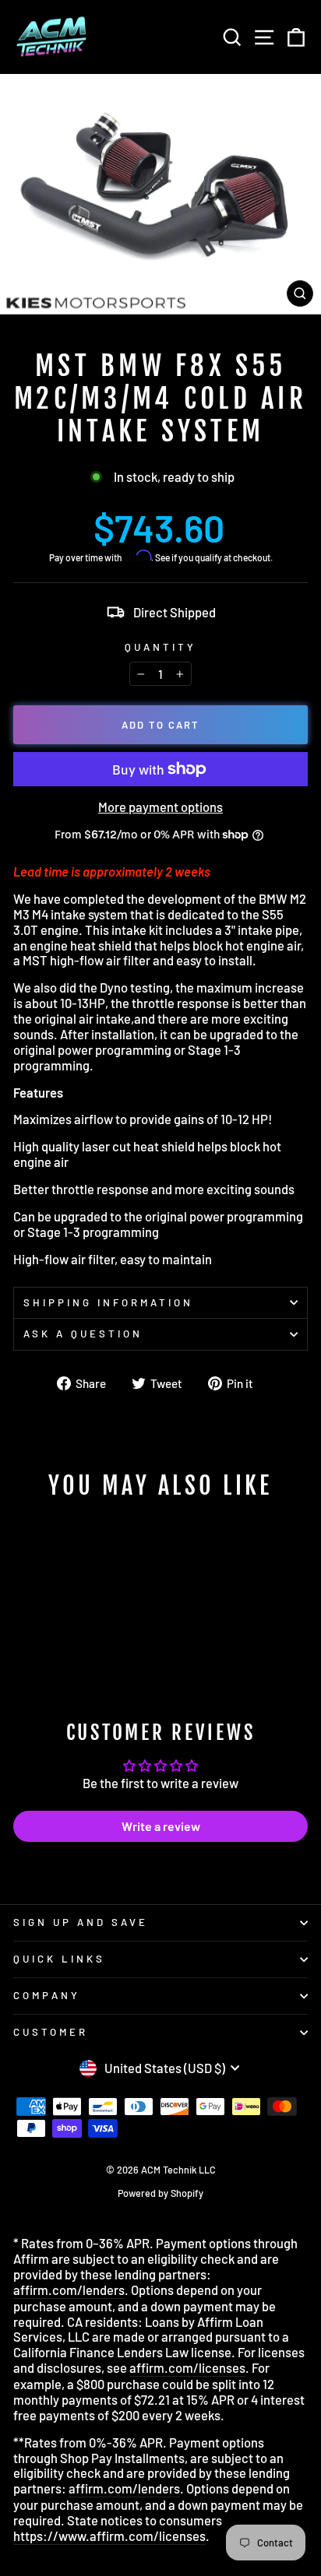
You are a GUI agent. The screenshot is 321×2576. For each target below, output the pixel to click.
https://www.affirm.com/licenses (109, 2536)
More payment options (160, 807)
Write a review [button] (161, 1826)
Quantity (160, 647)
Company (47, 1995)
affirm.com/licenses (187, 2368)
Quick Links (59, 1959)
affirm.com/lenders (69, 2290)
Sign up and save (81, 1922)
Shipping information (108, 1302)
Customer (51, 2032)
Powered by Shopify (160, 2193)
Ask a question (83, 1334)
